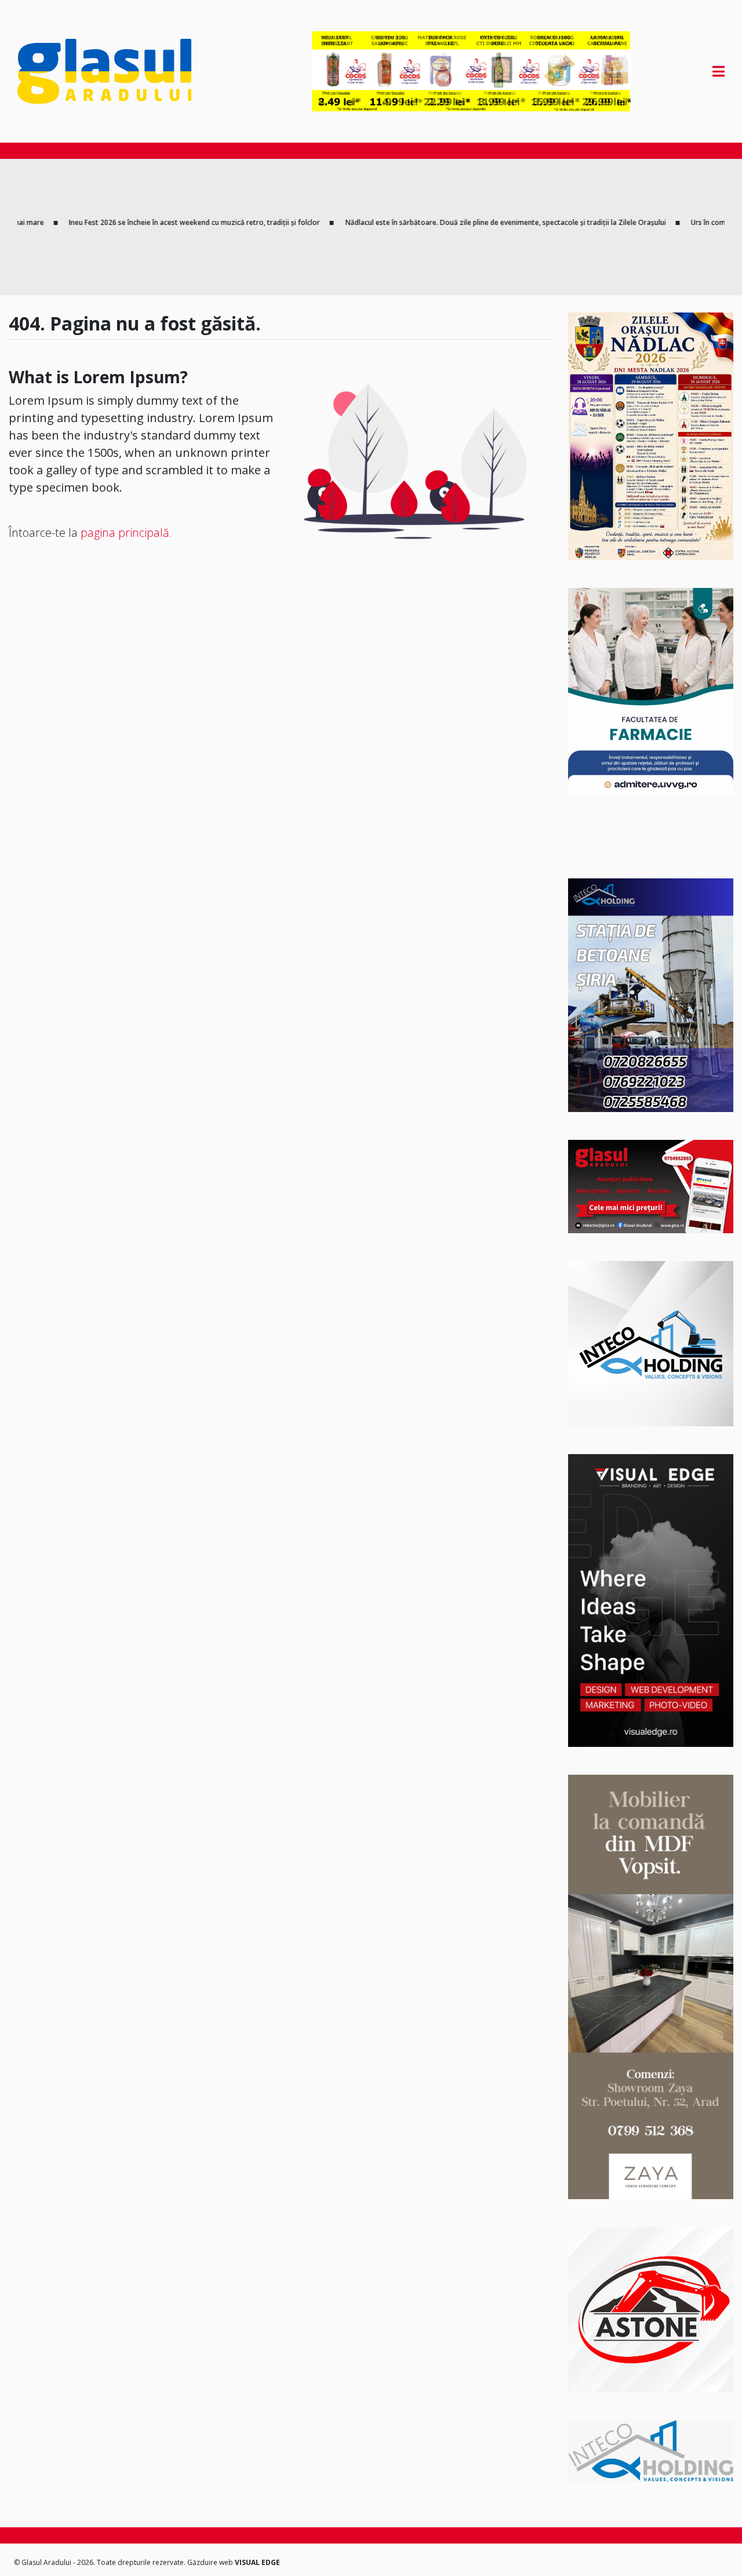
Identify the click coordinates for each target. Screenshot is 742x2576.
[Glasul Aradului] (123, 71)
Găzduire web (211, 2562)
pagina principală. (126, 533)
